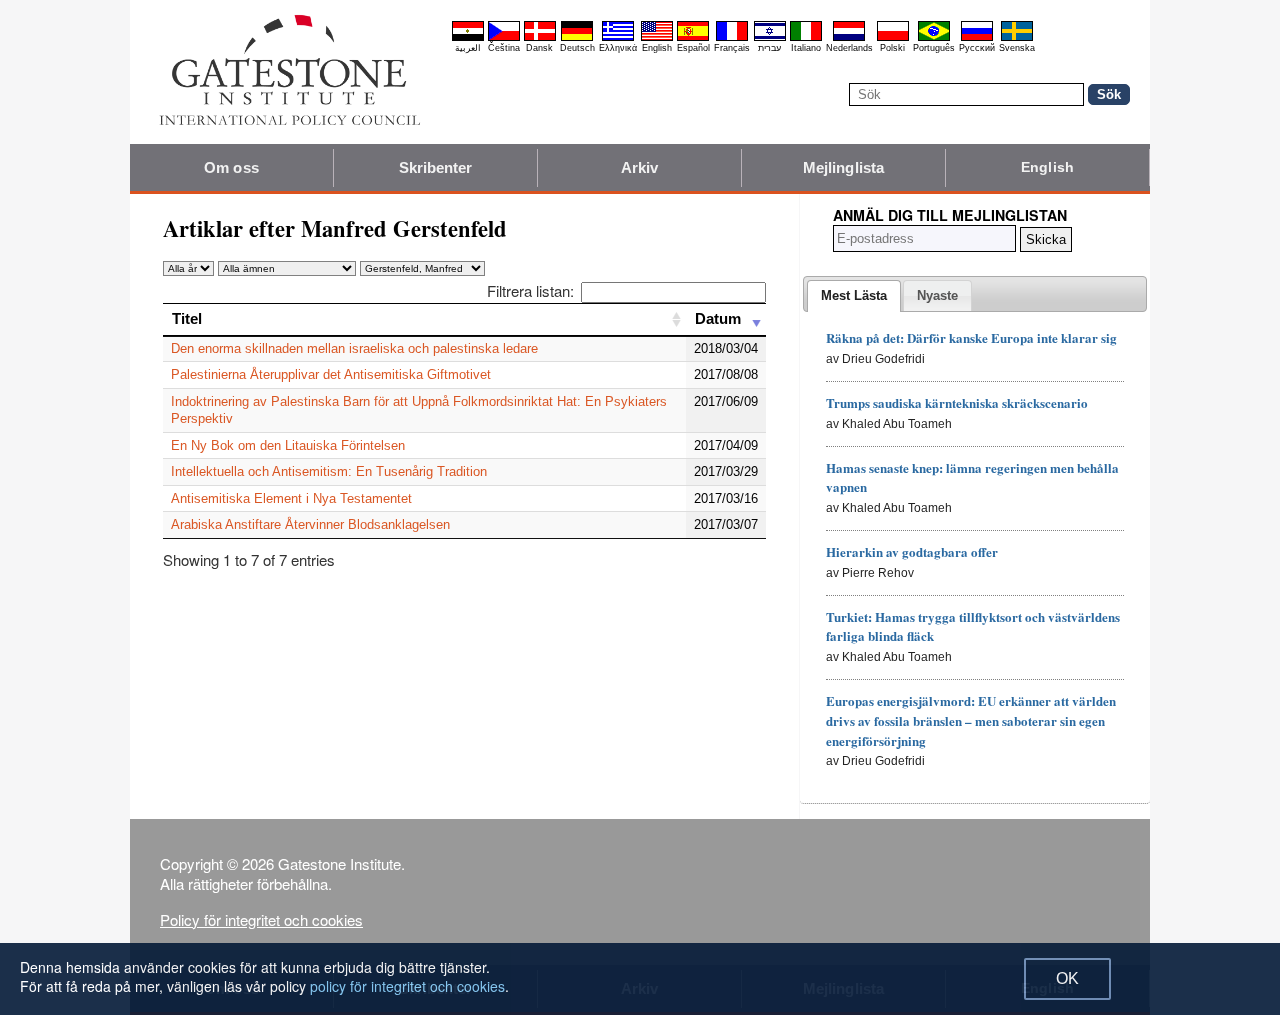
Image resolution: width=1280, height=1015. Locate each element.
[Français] (732, 38)
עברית (769, 48)
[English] (657, 38)
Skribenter (436, 167)
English (657, 48)
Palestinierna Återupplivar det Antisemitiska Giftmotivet (331, 374)
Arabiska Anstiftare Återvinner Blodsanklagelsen (310, 524)
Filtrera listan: (530, 290)
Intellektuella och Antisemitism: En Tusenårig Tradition (329, 471)
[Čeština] (504, 38)
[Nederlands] (849, 38)
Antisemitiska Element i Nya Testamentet (291, 498)
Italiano (806, 48)
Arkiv (640, 167)
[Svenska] (1017, 38)
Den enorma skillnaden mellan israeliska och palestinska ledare (354, 348)
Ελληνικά (618, 48)
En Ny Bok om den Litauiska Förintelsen (288, 445)
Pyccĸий (977, 48)
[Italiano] (806, 38)
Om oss (231, 167)
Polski (892, 48)
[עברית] (770, 38)
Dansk (539, 48)
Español (693, 48)
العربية (468, 48)
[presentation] (854, 296)
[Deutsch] (577, 38)
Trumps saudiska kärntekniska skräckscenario (957, 402)
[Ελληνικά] (618, 38)
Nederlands (849, 48)
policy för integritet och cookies (407, 986)
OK (1067, 978)
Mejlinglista (843, 167)
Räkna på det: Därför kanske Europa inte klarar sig (971, 337)
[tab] (854, 296)
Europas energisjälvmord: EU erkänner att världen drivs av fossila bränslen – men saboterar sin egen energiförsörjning (971, 720)
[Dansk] (540, 38)
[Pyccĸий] (977, 38)
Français (732, 48)
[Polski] (893, 38)
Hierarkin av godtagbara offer (912, 551)
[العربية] (468, 38)
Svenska (1017, 48)
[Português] (934, 38)
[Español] (693, 38)
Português (934, 48)
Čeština (504, 48)
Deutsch (577, 48)
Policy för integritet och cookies (261, 919)
